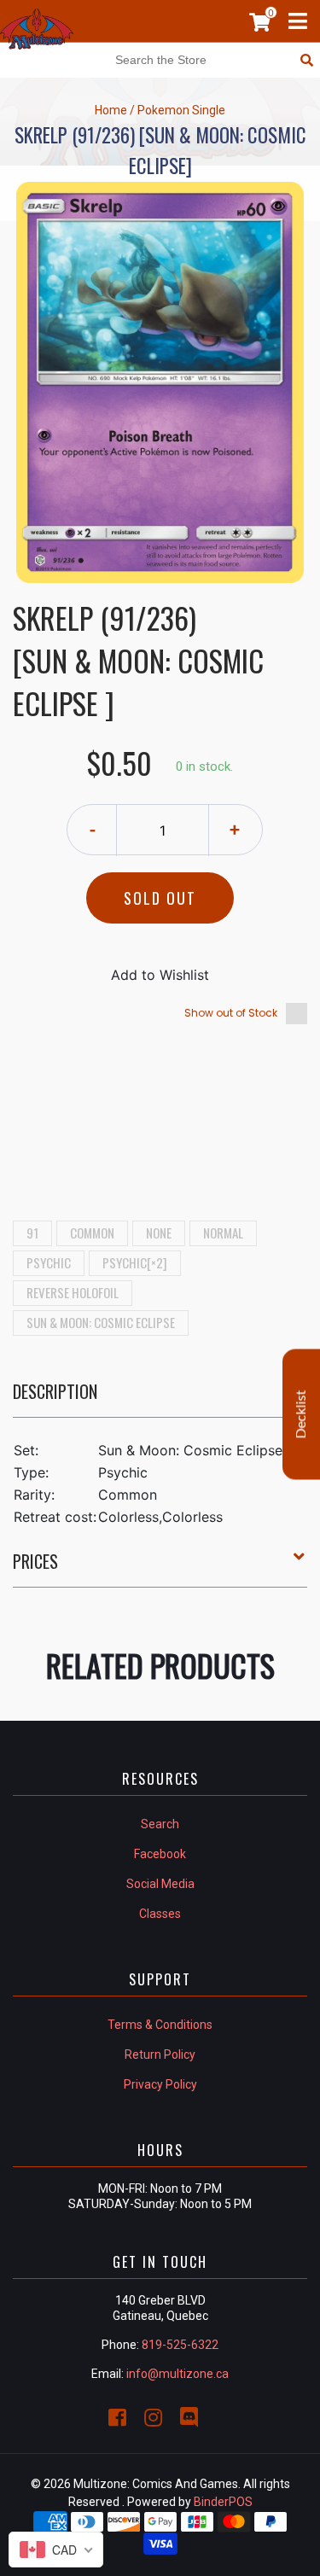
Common (92, 1233)
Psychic (49, 1262)
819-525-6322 (180, 2345)
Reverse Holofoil (73, 1292)
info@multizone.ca (177, 2374)
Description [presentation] (55, 1391)
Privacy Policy (160, 2084)
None (159, 1233)
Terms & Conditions (160, 2025)
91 (32, 1233)
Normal (223, 1233)
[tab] (160, 1398)
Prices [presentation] (35, 1561)
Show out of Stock (231, 1013)
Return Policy (160, 2054)
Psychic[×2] (135, 1262)
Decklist (301, 1415)
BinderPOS (223, 2502)
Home (111, 110)
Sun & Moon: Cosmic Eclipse (101, 1322)
